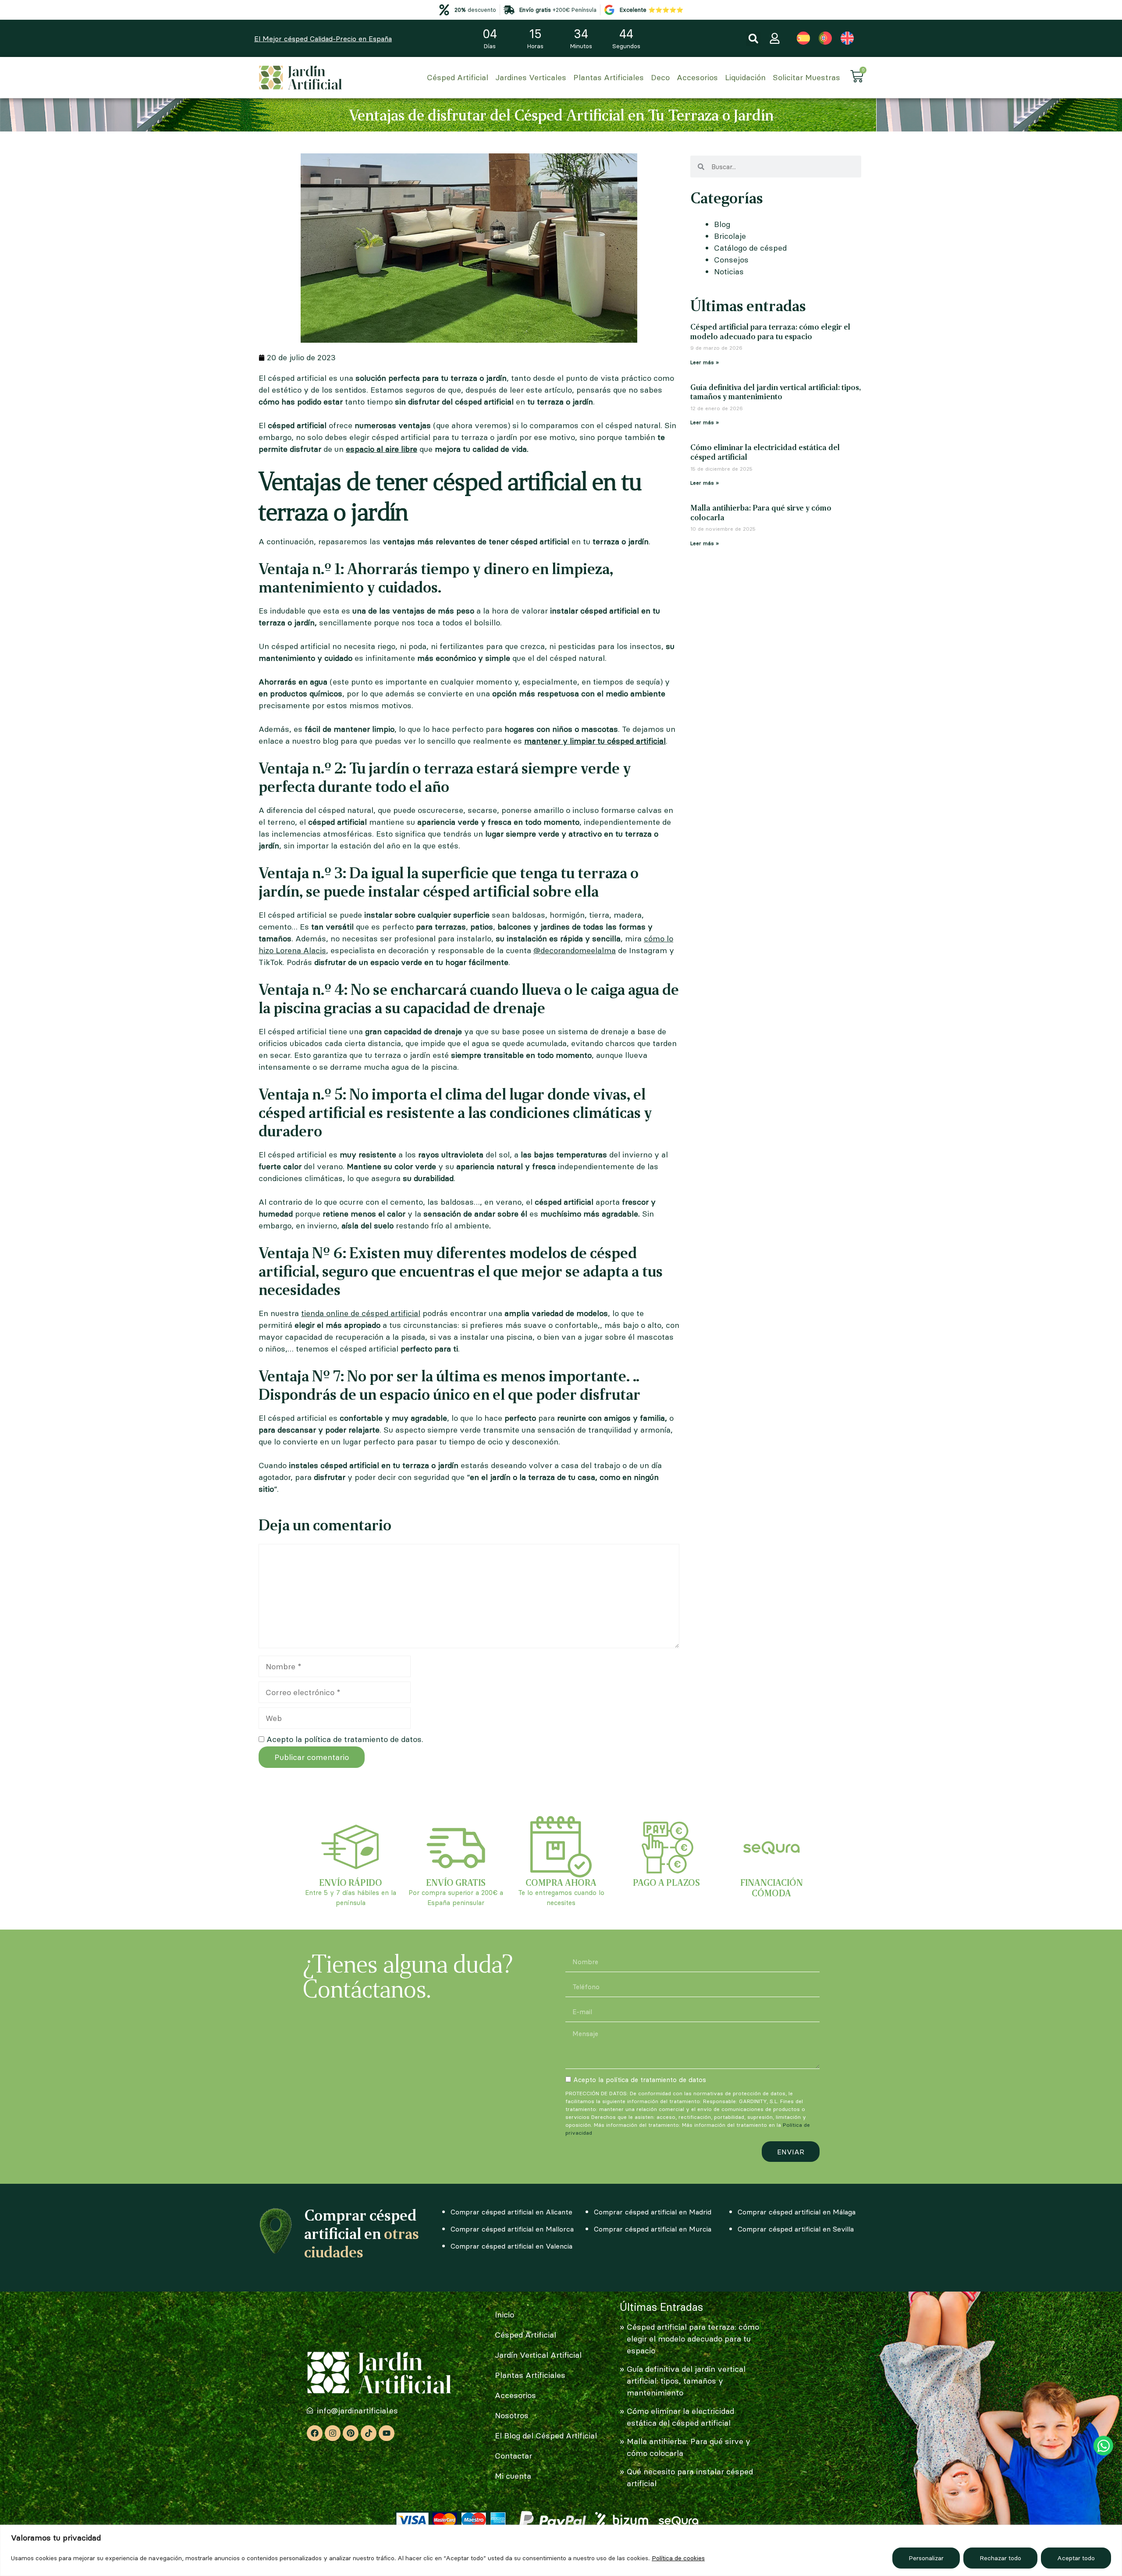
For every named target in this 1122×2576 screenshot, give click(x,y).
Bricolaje (730, 236)
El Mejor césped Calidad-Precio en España (323, 39)
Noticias (729, 271)
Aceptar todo (1076, 2558)
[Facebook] (315, 2433)
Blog (722, 224)
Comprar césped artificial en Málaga (797, 2212)
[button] (753, 39)
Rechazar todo (1000, 2558)
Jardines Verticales (531, 77)
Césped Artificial (458, 77)
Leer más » (705, 362)
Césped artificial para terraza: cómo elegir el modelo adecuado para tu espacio (770, 331)
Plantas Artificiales (609, 77)
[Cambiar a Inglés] (847, 38)
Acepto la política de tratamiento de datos (640, 2080)
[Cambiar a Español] (803, 38)
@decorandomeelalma (575, 950)
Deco (660, 77)
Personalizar (926, 2558)
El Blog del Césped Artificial (546, 2436)
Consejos (731, 260)
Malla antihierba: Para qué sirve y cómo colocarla (761, 512)
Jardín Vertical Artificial (538, 2355)
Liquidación (745, 77)
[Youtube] (387, 2433)
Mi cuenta (513, 2476)
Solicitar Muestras (806, 77)
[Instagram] (333, 2433)
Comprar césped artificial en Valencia (511, 2246)
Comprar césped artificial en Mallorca (512, 2229)
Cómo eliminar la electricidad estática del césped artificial (765, 452)
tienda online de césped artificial (361, 1313)
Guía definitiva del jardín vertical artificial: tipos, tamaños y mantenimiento (776, 392)
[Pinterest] (351, 2433)
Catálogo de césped (750, 248)
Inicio (504, 2315)
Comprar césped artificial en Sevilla (796, 2229)
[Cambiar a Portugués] (825, 38)
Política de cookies (678, 2558)
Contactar (513, 2456)
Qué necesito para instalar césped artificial (690, 2477)
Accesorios (697, 77)
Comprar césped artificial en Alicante (511, 2212)
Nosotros (512, 2415)
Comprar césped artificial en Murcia (653, 2229)
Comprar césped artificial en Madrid (653, 2212)
